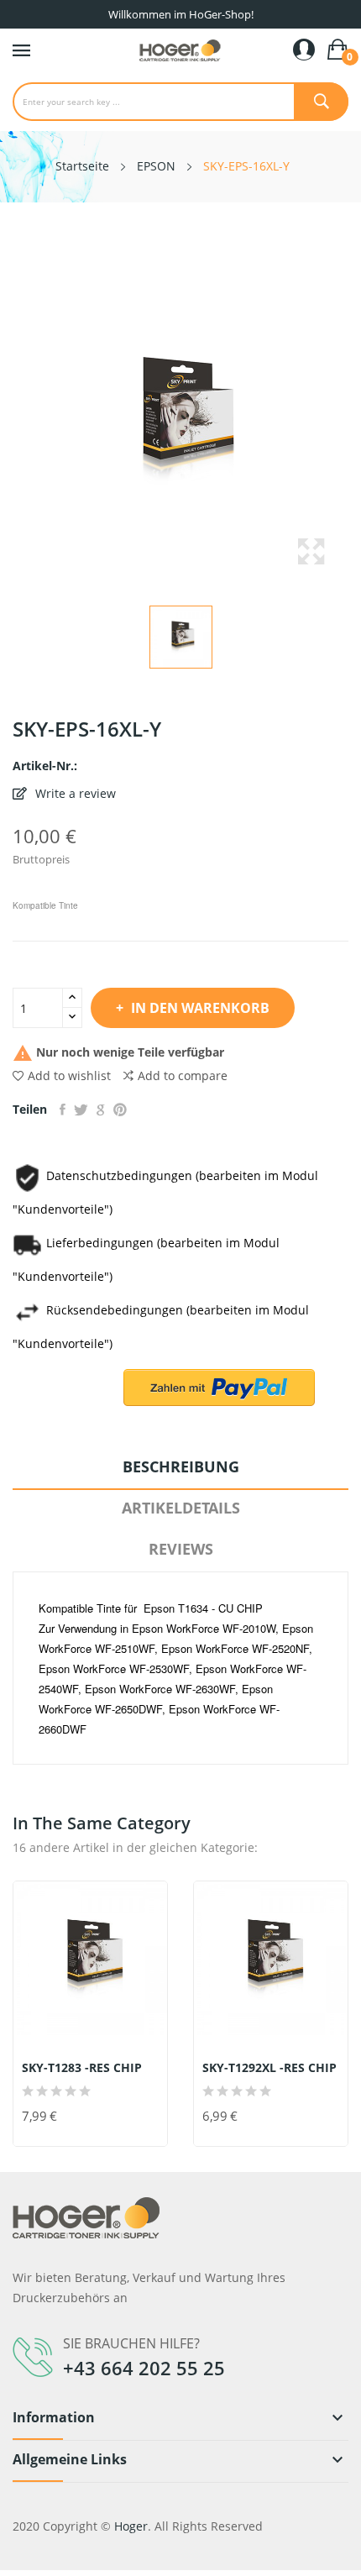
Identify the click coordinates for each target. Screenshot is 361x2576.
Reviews (181, 1549)
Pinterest (120, 1110)
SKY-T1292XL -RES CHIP (269, 2068)
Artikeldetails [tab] (181, 1508)
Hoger (131, 2526)
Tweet (81, 1110)
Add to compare (183, 1076)
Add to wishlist (69, 1076)
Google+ (101, 1110)
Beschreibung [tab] (181, 1466)
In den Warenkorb (200, 1008)
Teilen (63, 1110)
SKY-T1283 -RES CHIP (82, 2068)
